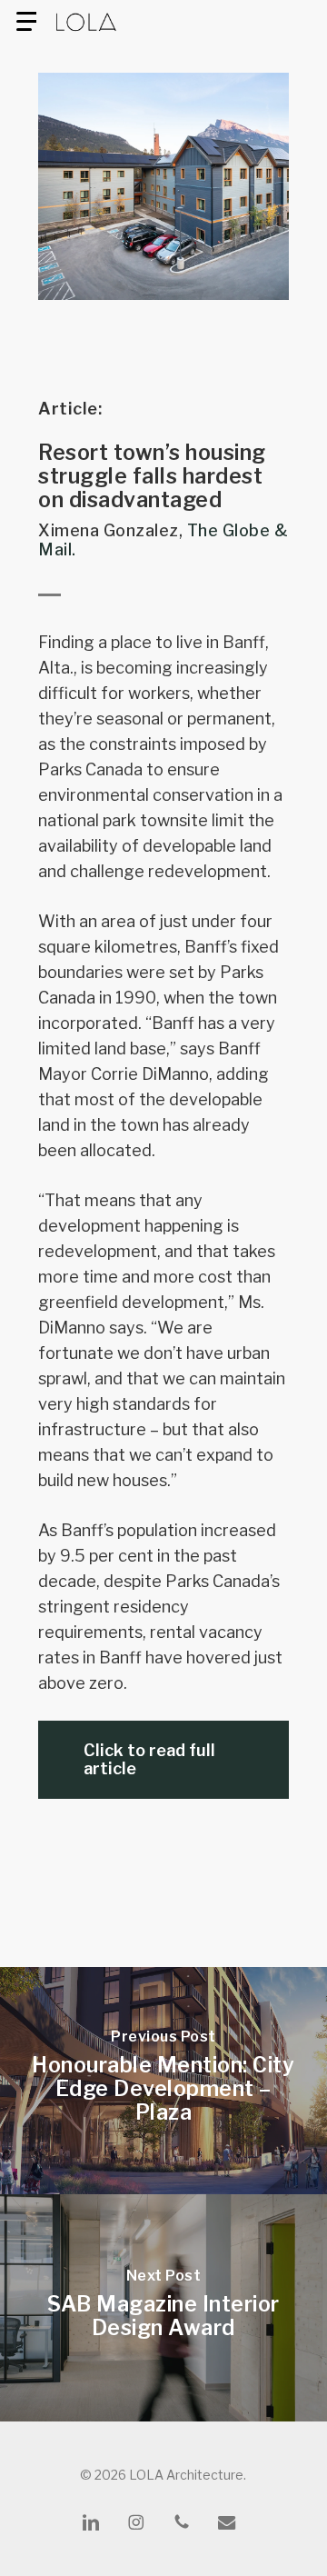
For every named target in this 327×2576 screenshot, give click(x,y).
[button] (26, 22)
